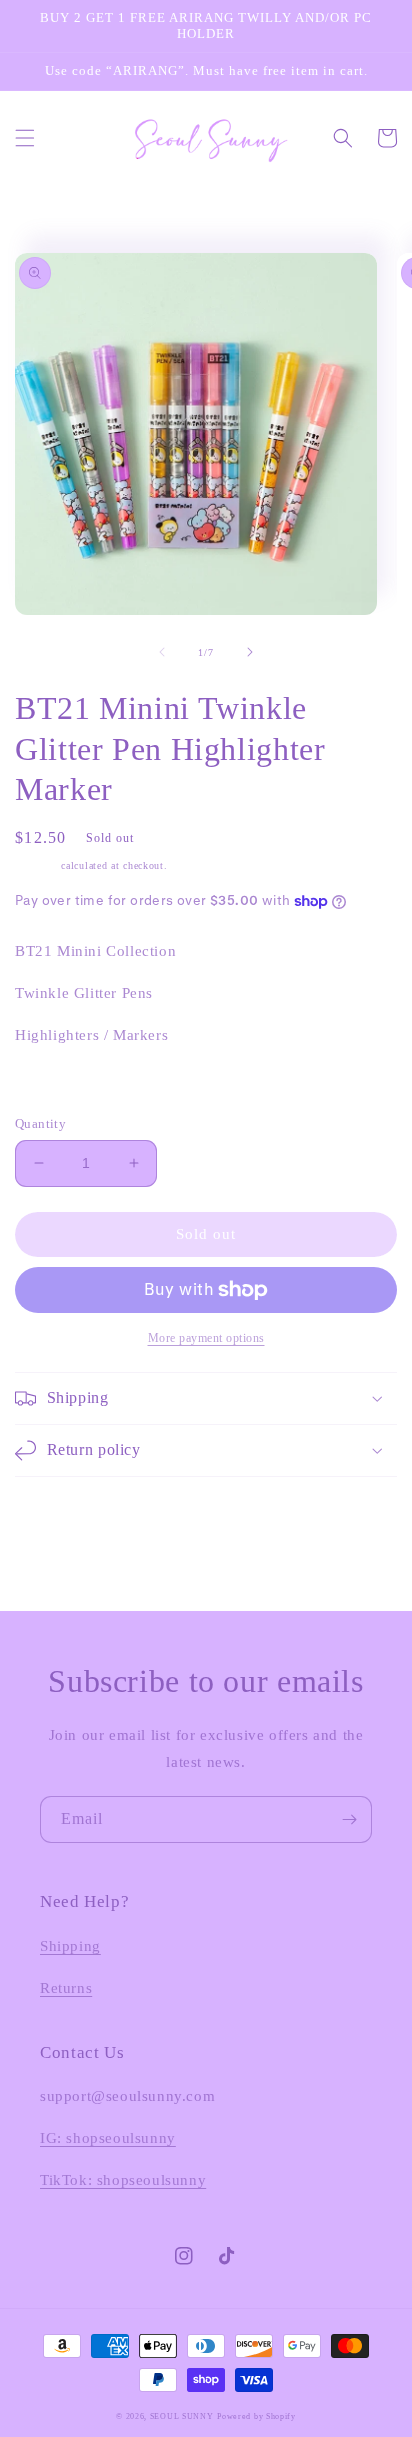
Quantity (40, 1123)
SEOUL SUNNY (182, 2416)
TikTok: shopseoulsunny (123, 2180)
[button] (25, 138)
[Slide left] (162, 652)
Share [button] (55, 1086)
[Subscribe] (349, 1819)
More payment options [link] (206, 1338)
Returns (66, 1988)
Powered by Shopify (256, 2416)
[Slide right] (250, 652)
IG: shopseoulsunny (108, 2138)
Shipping (36, 865)
